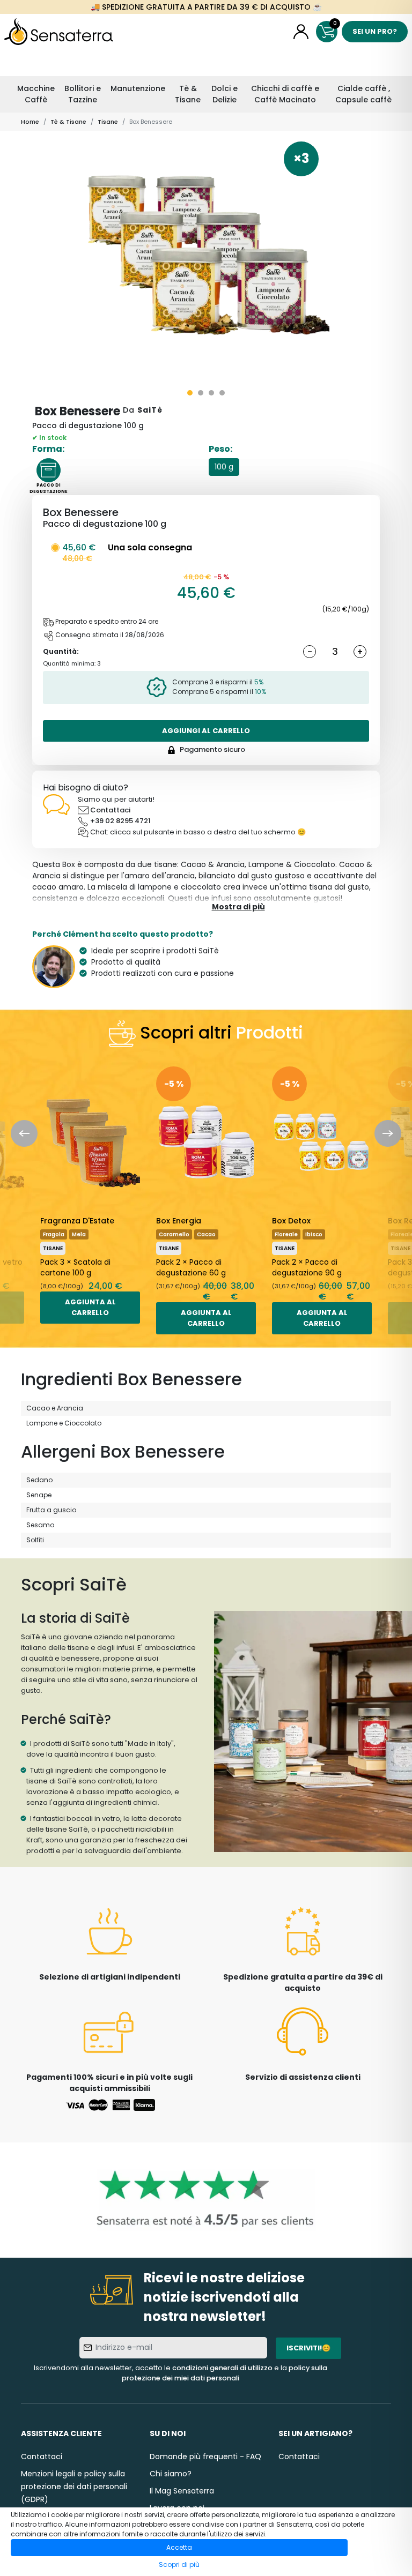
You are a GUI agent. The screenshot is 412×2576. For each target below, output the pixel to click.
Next (388, 1133)
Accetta (179, 2547)
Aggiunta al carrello (90, 1307)
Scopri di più (179, 2564)
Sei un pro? (375, 31)
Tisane (108, 122)
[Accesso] (301, 32)
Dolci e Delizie (225, 94)
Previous (24, 1133)
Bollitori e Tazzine (83, 94)
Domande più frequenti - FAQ (205, 2456)
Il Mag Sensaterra (182, 2491)
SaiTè (150, 410)
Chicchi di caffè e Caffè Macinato (285, 94)
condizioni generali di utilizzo (222, 2368)
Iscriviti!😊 (308, 2348)
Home (30, 122)
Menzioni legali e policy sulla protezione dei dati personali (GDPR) (74, 2487)
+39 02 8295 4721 (120, 821)
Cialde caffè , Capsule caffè (363, 94)
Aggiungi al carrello (206, 731)
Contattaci (110, 810)
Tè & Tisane (188, 94)
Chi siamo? (171, 2474)
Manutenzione (138, 88)
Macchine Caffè (36, 94)
